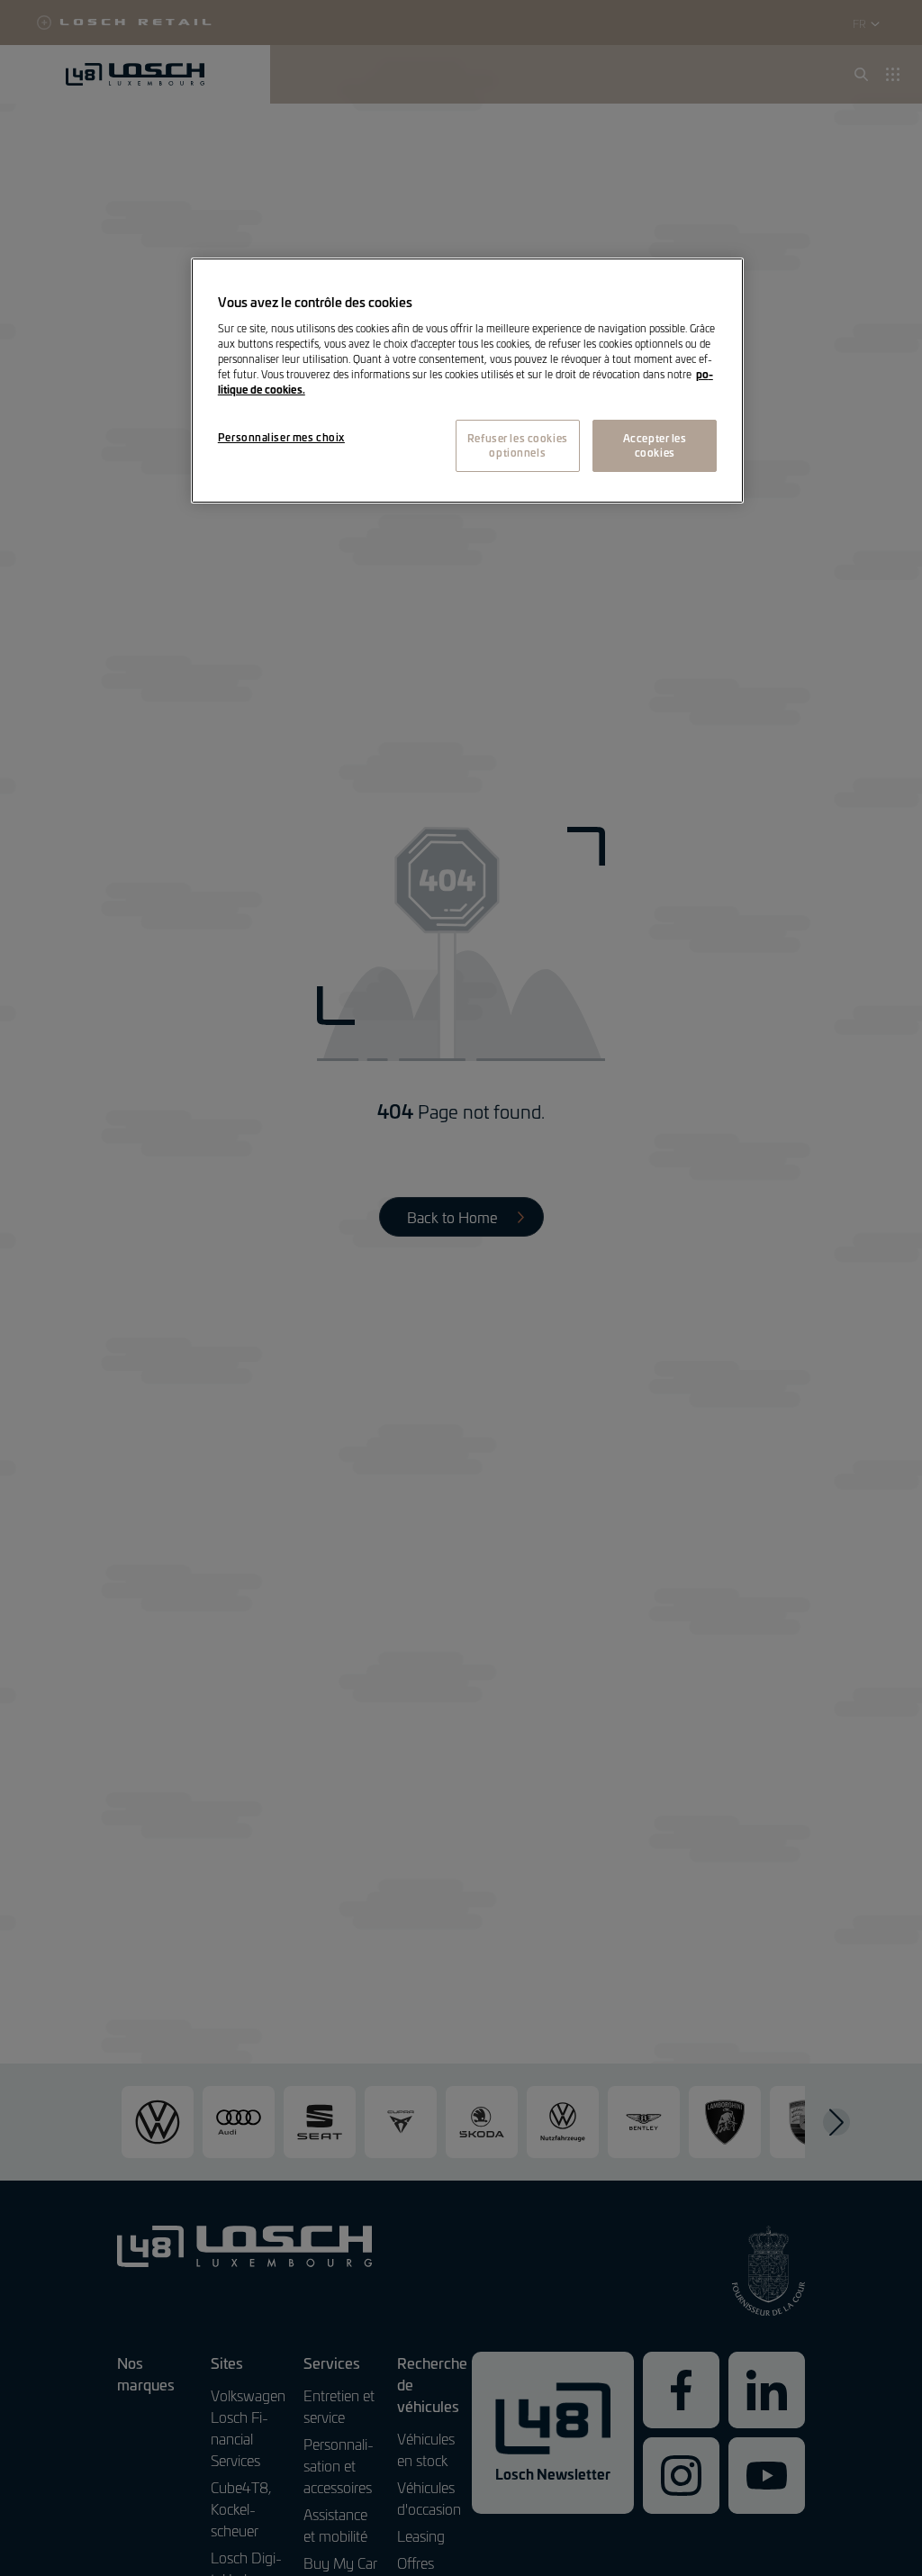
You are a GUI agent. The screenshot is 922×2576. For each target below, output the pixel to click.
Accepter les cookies (655, 445)
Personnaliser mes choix (281, 437)
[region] (467, 381)
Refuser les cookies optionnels (518, 445)
